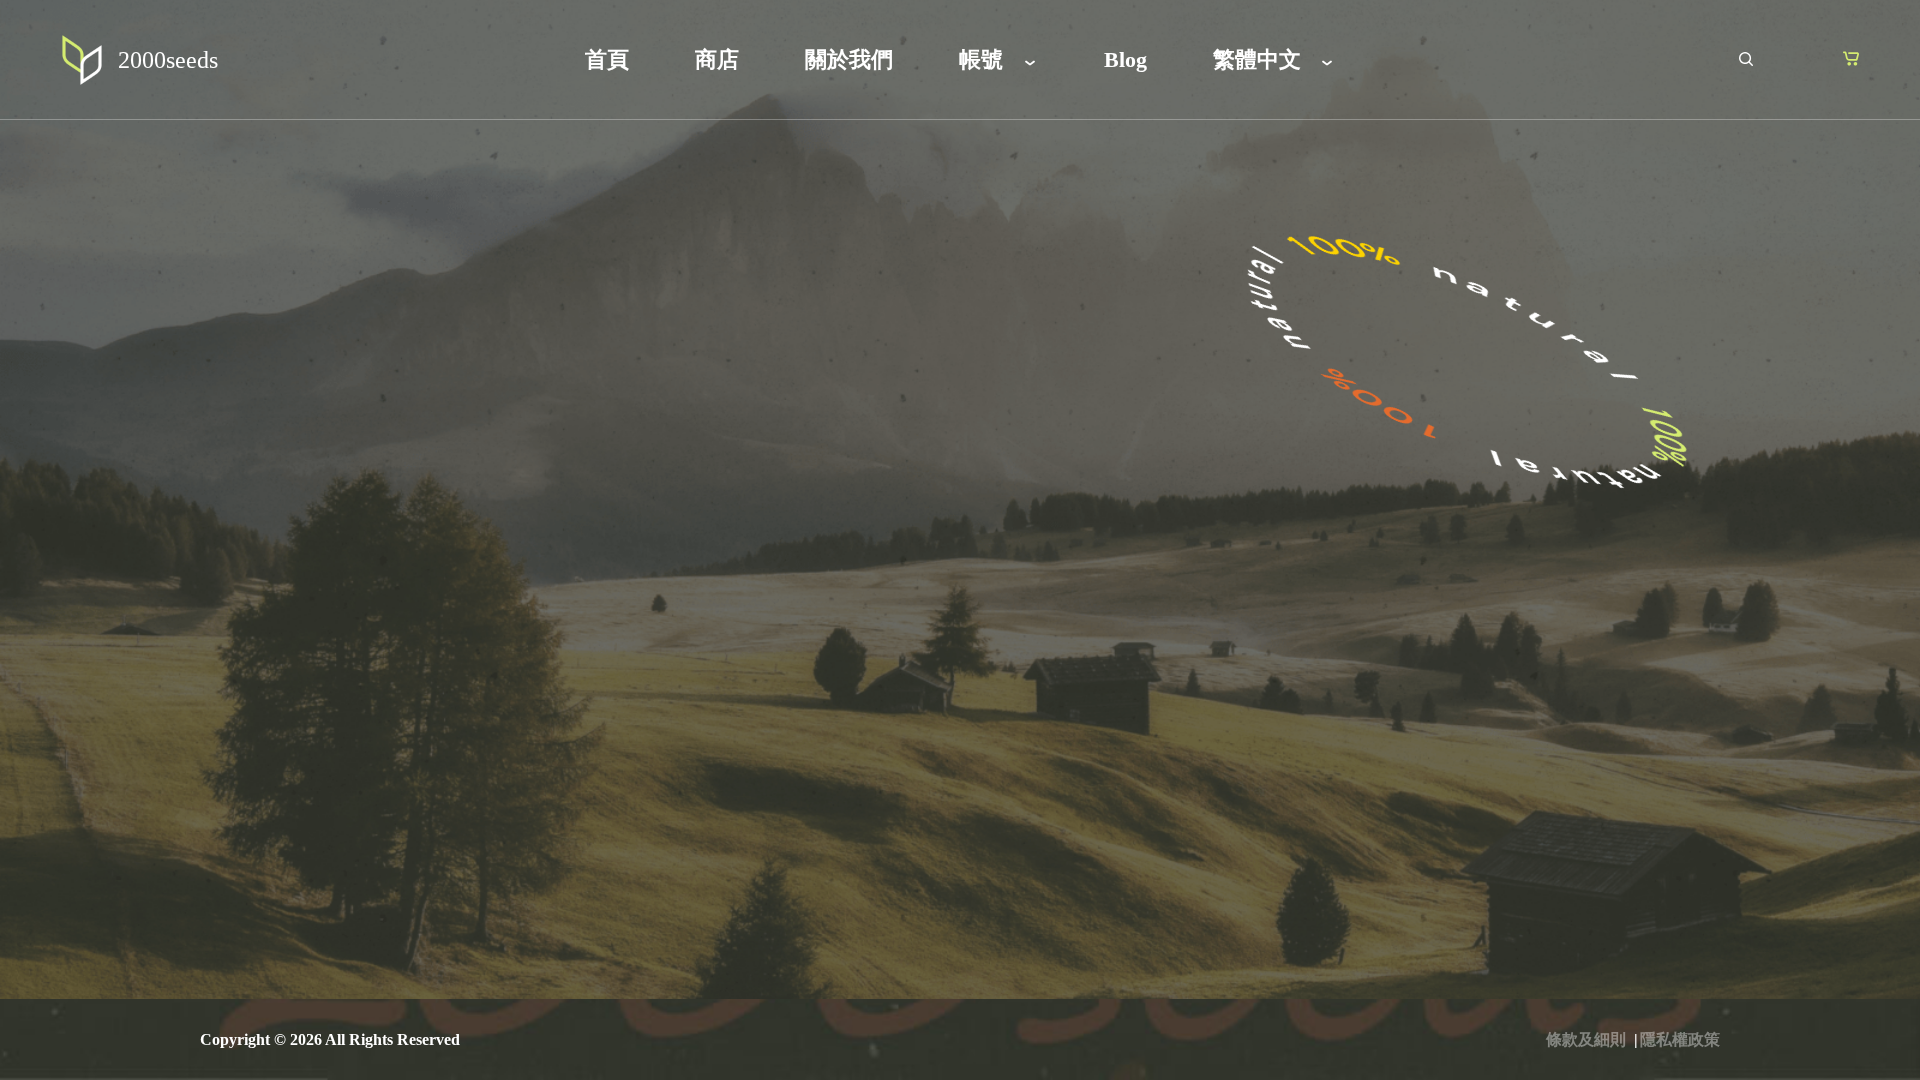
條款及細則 (1586, 1039)
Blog (1125, 59)
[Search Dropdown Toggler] (1745, 60)
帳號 (981, 59)
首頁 (607, 59)
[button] (1850, 57)
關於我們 (849, 59)
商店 (717, 59)
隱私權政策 (1680, 1039)
